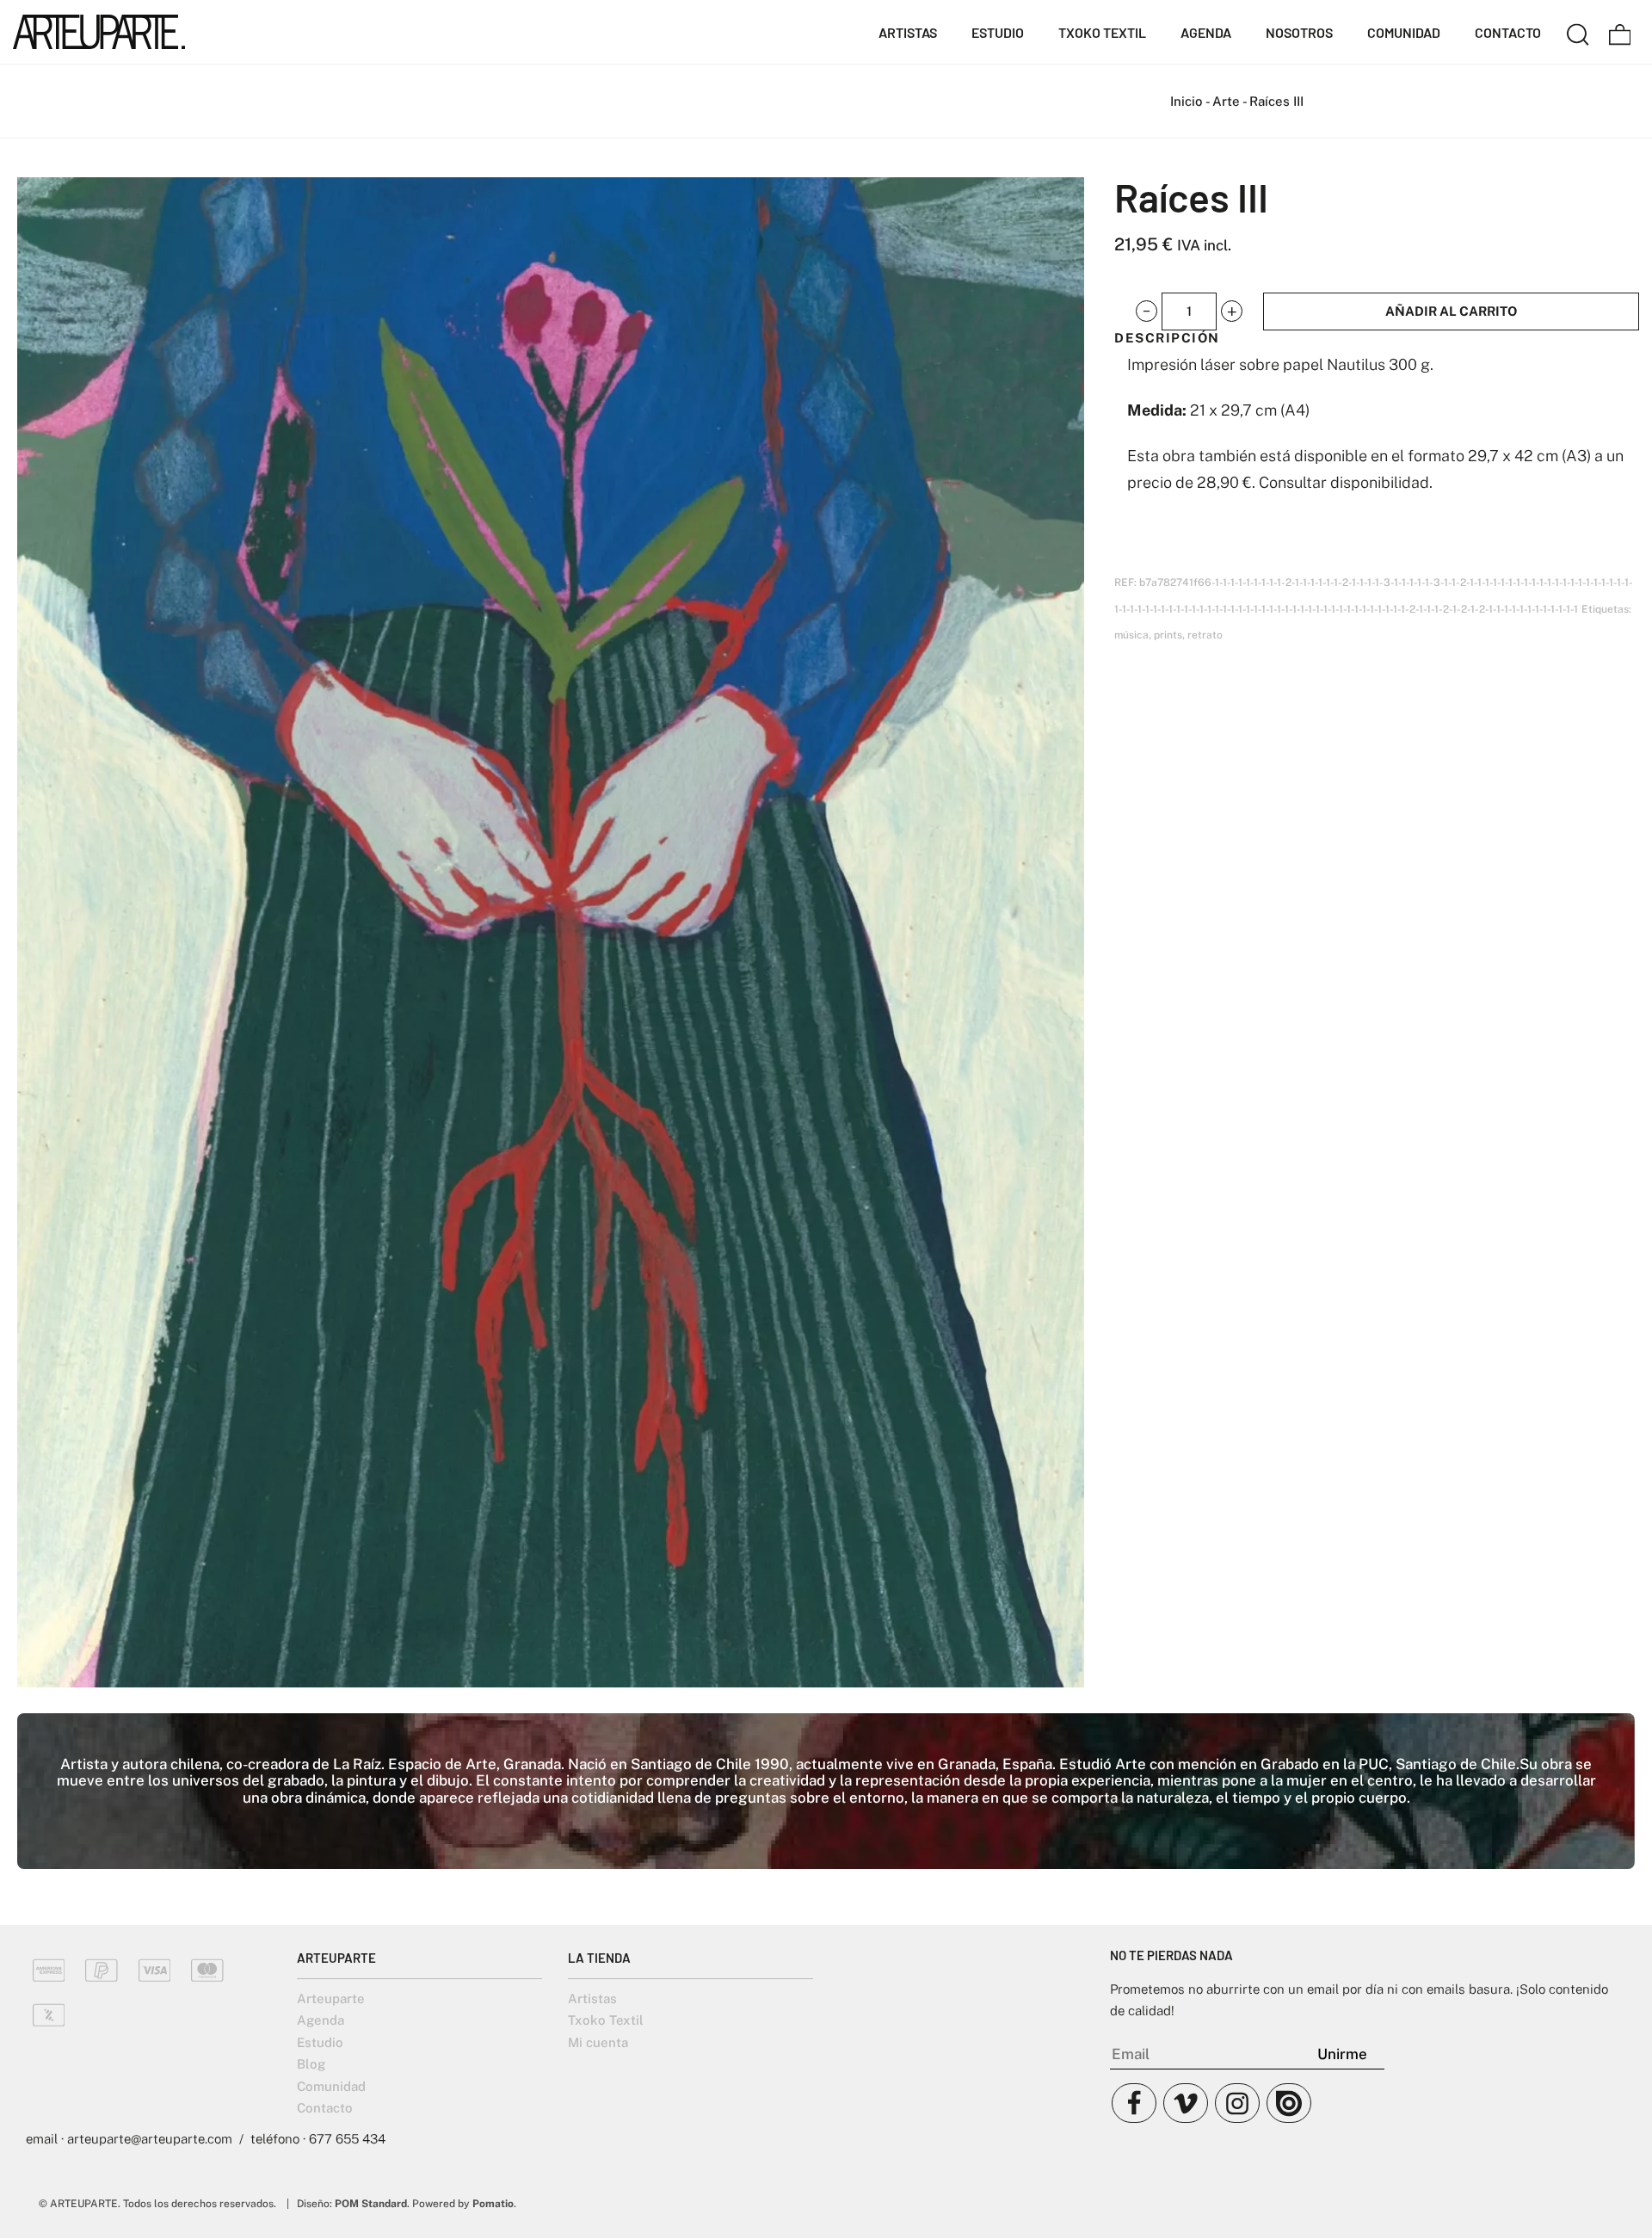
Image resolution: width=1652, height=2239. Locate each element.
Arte (1226, 101)
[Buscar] (1578, 32)
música (1131, 635)
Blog (311, 2064)
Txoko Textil (606, 2020)
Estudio (320, 2042)
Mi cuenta (598, 2042)
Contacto (325, 2108)
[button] (1147, 311)
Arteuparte (331, 1998)
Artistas (592, 1998)
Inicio (1187, 101)
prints (1168, 635)
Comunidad (331, 2086)
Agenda (321, 2020)
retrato (1205, 635)
